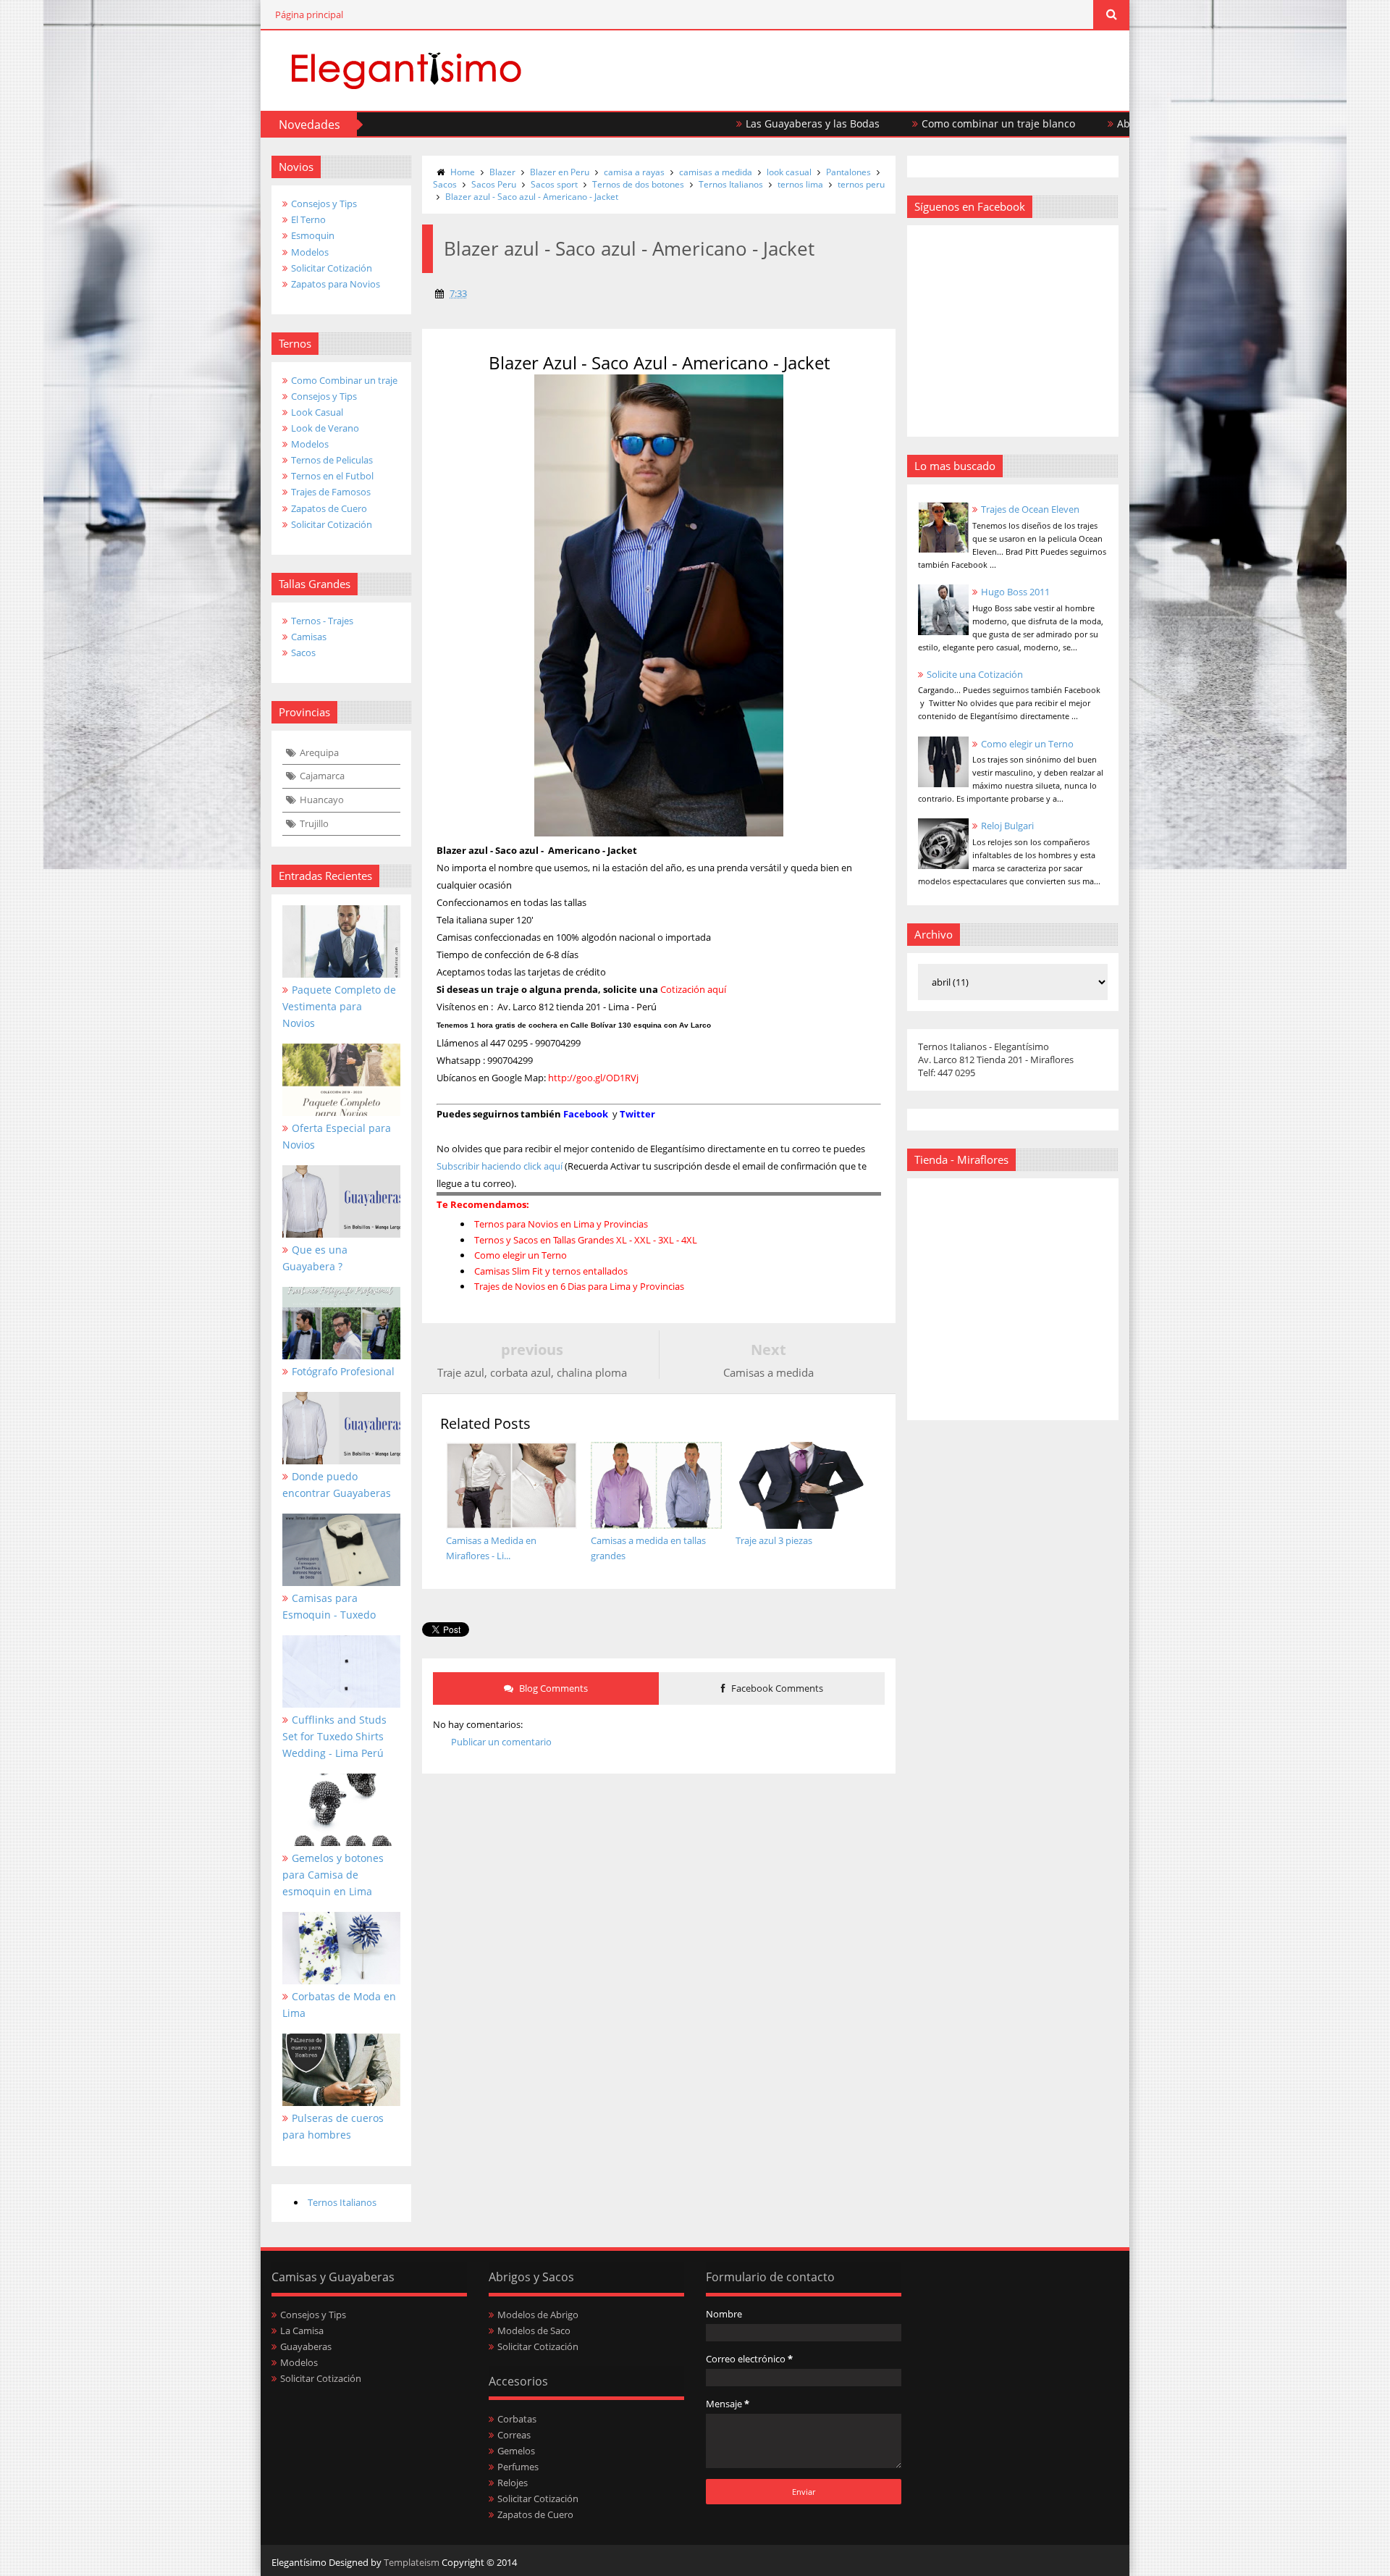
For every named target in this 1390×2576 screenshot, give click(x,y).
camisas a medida (716, 172)
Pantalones (848, 172)
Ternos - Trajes (322, 621)
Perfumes (518, 2467)
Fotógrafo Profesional (343, 1371)
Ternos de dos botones (638, 184)
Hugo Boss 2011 (1015, 592)
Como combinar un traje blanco (929, 123)
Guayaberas (306, 2346)
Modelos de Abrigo (538, 2315)
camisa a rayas (634, 172)
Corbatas (517, 2419)
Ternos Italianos (342, 2202)
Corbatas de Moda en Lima (339, 2005)
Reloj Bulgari (1007, 826)
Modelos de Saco (534, 2330)
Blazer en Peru (560, 172)
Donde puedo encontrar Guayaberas (337, 1485)
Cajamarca (322, 776)
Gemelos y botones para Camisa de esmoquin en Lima (333, 1875)
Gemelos (516, 2451)
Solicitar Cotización (332, 268)
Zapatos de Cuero (329, 508)
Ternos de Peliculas (332, 460)
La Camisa (302, 2330)
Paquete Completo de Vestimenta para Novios (339, 1006)
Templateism (412, 2562)
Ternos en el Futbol (332, 476)
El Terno (308, 219)
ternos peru (861, 184)
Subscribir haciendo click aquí (500, 1166)
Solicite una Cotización (975, 674)
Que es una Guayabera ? (315, 1258)
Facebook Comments (776, 1688)
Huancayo (322, 800)
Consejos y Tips (324, 204)
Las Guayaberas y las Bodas (743, 123)
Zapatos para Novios (336, 284)
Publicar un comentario (501, 1742)
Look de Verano (325, 428)
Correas (514, 2435)
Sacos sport (554, 184)
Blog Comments (552, 1688)
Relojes (513, 2483)
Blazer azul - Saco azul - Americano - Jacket (532, 197)
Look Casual (317, 412)
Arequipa (319, 752)
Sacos (303, 653)
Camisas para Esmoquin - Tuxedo (329, 1606)
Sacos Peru (494, 184)
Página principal (309, 14)
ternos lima (800, 184)
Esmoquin (313, 235)
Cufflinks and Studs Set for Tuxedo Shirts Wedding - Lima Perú (334, 1736)
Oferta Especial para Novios (337, 1136)
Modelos (310, 252)
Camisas (309, 637)
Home (463, 172)
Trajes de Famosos (331, 492)
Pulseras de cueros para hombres (333, 2126)
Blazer (502, 172)
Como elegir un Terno (1027, 744)
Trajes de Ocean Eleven (1030, 509)
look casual (789, 172)
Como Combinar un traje (344, 380)
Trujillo (314, 823)
